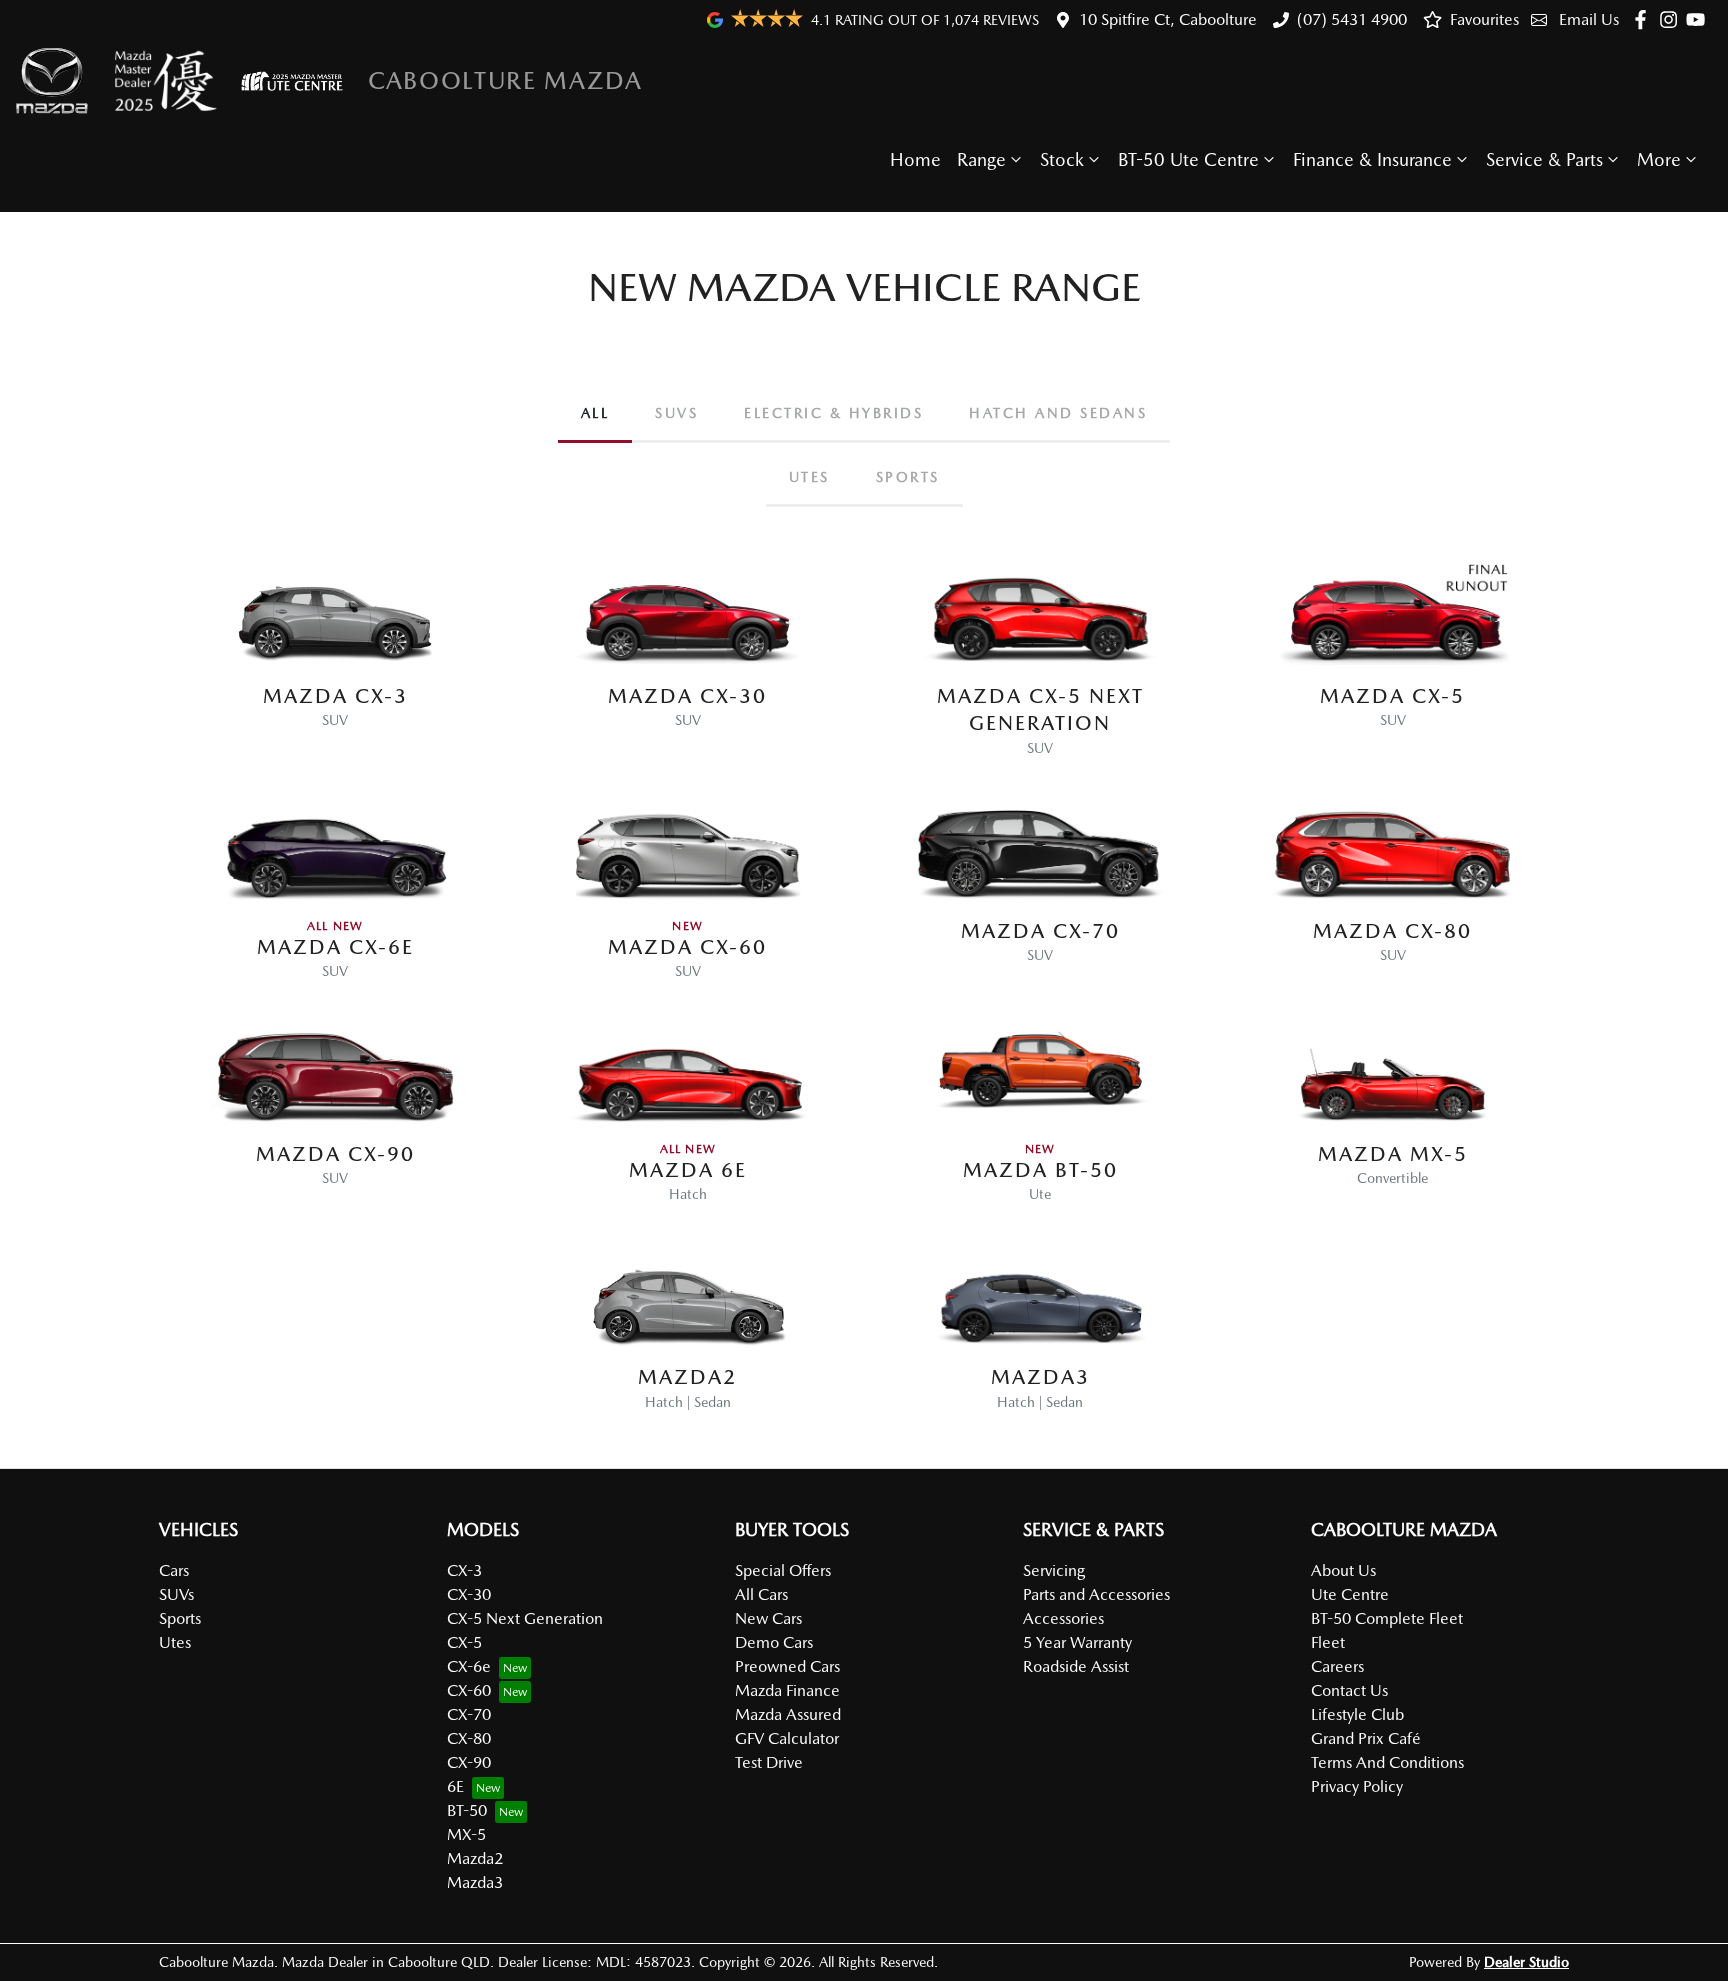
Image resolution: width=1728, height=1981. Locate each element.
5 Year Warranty (1077, 1642)
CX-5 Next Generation (525, 1618)
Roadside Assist (1076, 1666)
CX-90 (469, 1762)
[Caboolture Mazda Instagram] (1672, 19)
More (1659, 159)
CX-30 (469, 1594)
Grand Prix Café (1366, 1738)
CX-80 (469, 1738)
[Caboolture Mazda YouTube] (1699, 19)
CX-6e (469, 1666)
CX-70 (469, 1714)
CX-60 (469, 1690)
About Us (1343, 1570)
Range (981, 159)
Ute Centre (1350, 1594)
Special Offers (783, 1570)
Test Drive (769, 1762)
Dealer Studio (1526, 1962)
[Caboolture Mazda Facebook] (1644, 19)
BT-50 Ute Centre (1188, 159)
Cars (174, 1570)
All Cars (761, 1594)
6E (455, 1786)
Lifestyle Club (1357, 1714)
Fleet (1328, 1642)
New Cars (768, 1618)
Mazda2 (475, 1858)
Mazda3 (475, 1882)
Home (915, 159)
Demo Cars (774, 1642)
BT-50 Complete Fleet (1387, 1618)
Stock (1062, 159)
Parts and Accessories (1096, 1594)
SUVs (176, 1594)
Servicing (1054, 1570)
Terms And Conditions (1387, 1762)
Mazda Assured (788, 1714)
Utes (175, 1642)
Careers (1337, 1666)
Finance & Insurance (1372, 159)
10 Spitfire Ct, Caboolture (1168, 19)
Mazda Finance (787, 1690)
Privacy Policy (1357, 1786)
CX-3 (464, 1570)
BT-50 (467, 1810)
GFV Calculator (787, 1738)
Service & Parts (1544, 159)
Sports (180, 1618)
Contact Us (1349, 1690)
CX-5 (464, 1642)
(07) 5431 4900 (1352, 19)
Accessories (1063, 1618)
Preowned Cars (787, 1666)
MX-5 (466, 1834)
